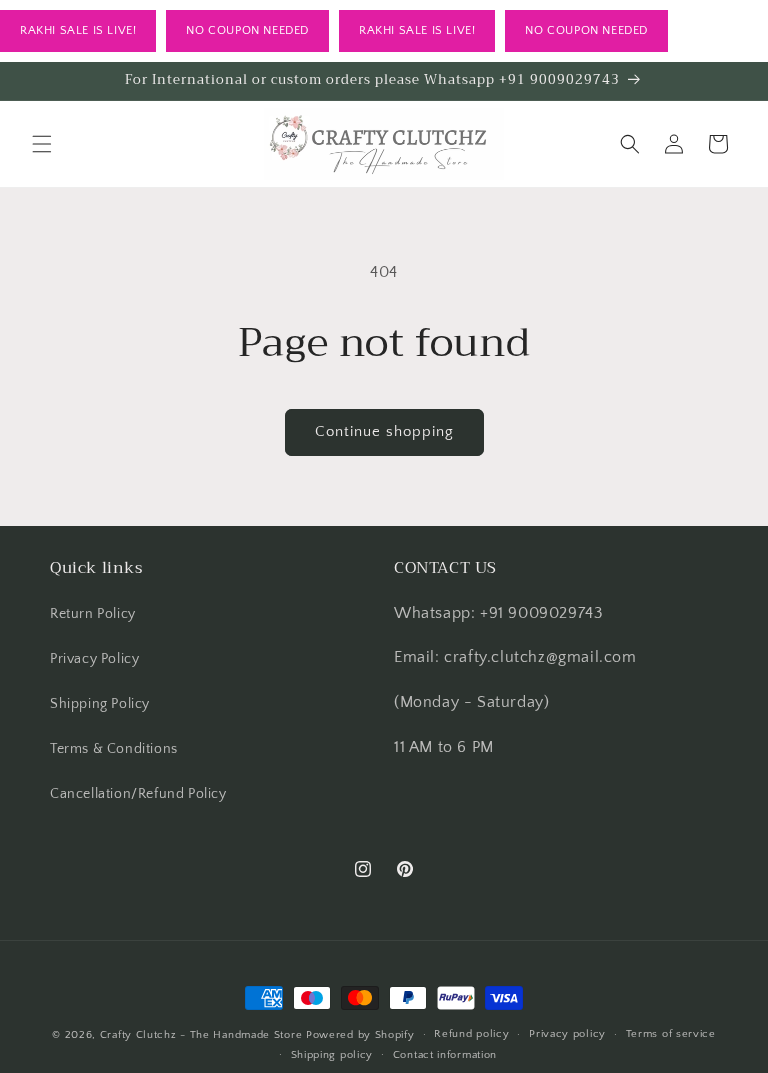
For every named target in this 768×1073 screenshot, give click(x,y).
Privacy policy (567, 1034)
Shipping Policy (100, 704)
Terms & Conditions (114, 749)
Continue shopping (384, 431)
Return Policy (93, 614)
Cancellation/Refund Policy (138, 794)
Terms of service (671, 1034)
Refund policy (471, 1034)
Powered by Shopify (360, 1035)
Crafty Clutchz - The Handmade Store (201, 1035)
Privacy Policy (94, 659)
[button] (42, 144)
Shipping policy (332, 1055)
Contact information (445, 1055)
